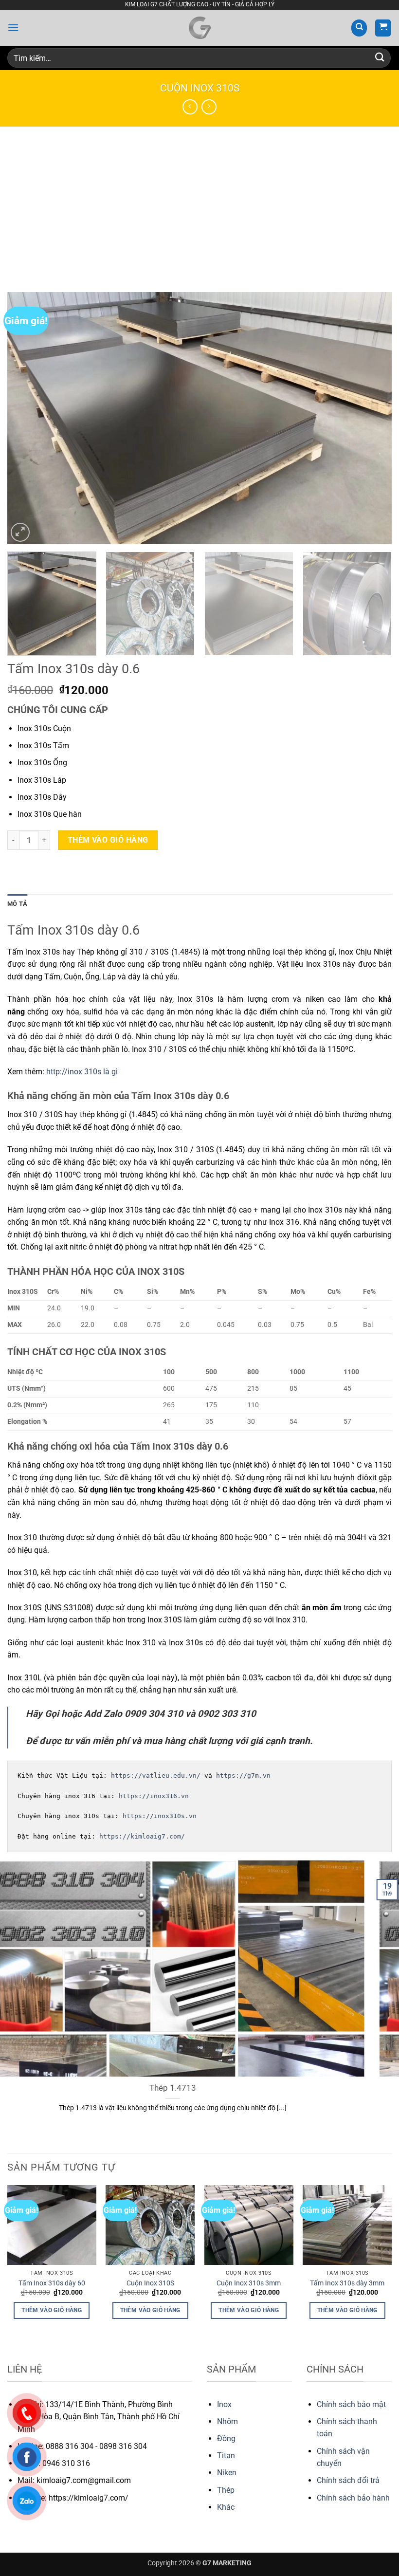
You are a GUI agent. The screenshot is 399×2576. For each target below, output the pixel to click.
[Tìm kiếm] (359, 28)
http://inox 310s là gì (82, 1072)
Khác (226, 2507)
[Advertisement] (199, 200)
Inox (224, 2404)
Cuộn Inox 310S (150, 2283)
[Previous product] (209, 107)
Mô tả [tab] (17, 904)
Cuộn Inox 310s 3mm (249, 2283)
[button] (13, 28)
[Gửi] (380, 58)
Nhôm (227, 2421)
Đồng (226, 2438)
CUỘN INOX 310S (200, 88)
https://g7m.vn (243, 1776)
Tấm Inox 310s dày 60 (52, 2283)
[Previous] (27, 418)
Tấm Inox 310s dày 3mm (347, 2283)
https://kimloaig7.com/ (142, 1836)
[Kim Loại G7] (199, 28)
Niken (227, 2473)
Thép (226, 2490)
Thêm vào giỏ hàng (108, 840)
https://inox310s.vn (160, 1816)
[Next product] (190, 107)
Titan (226, 2456)
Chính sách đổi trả (348, 2480)
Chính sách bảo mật (351, 2404)
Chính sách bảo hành (353, 2498)
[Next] (372, 418)
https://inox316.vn (154, 1796)
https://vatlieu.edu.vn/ (156, 1776)
